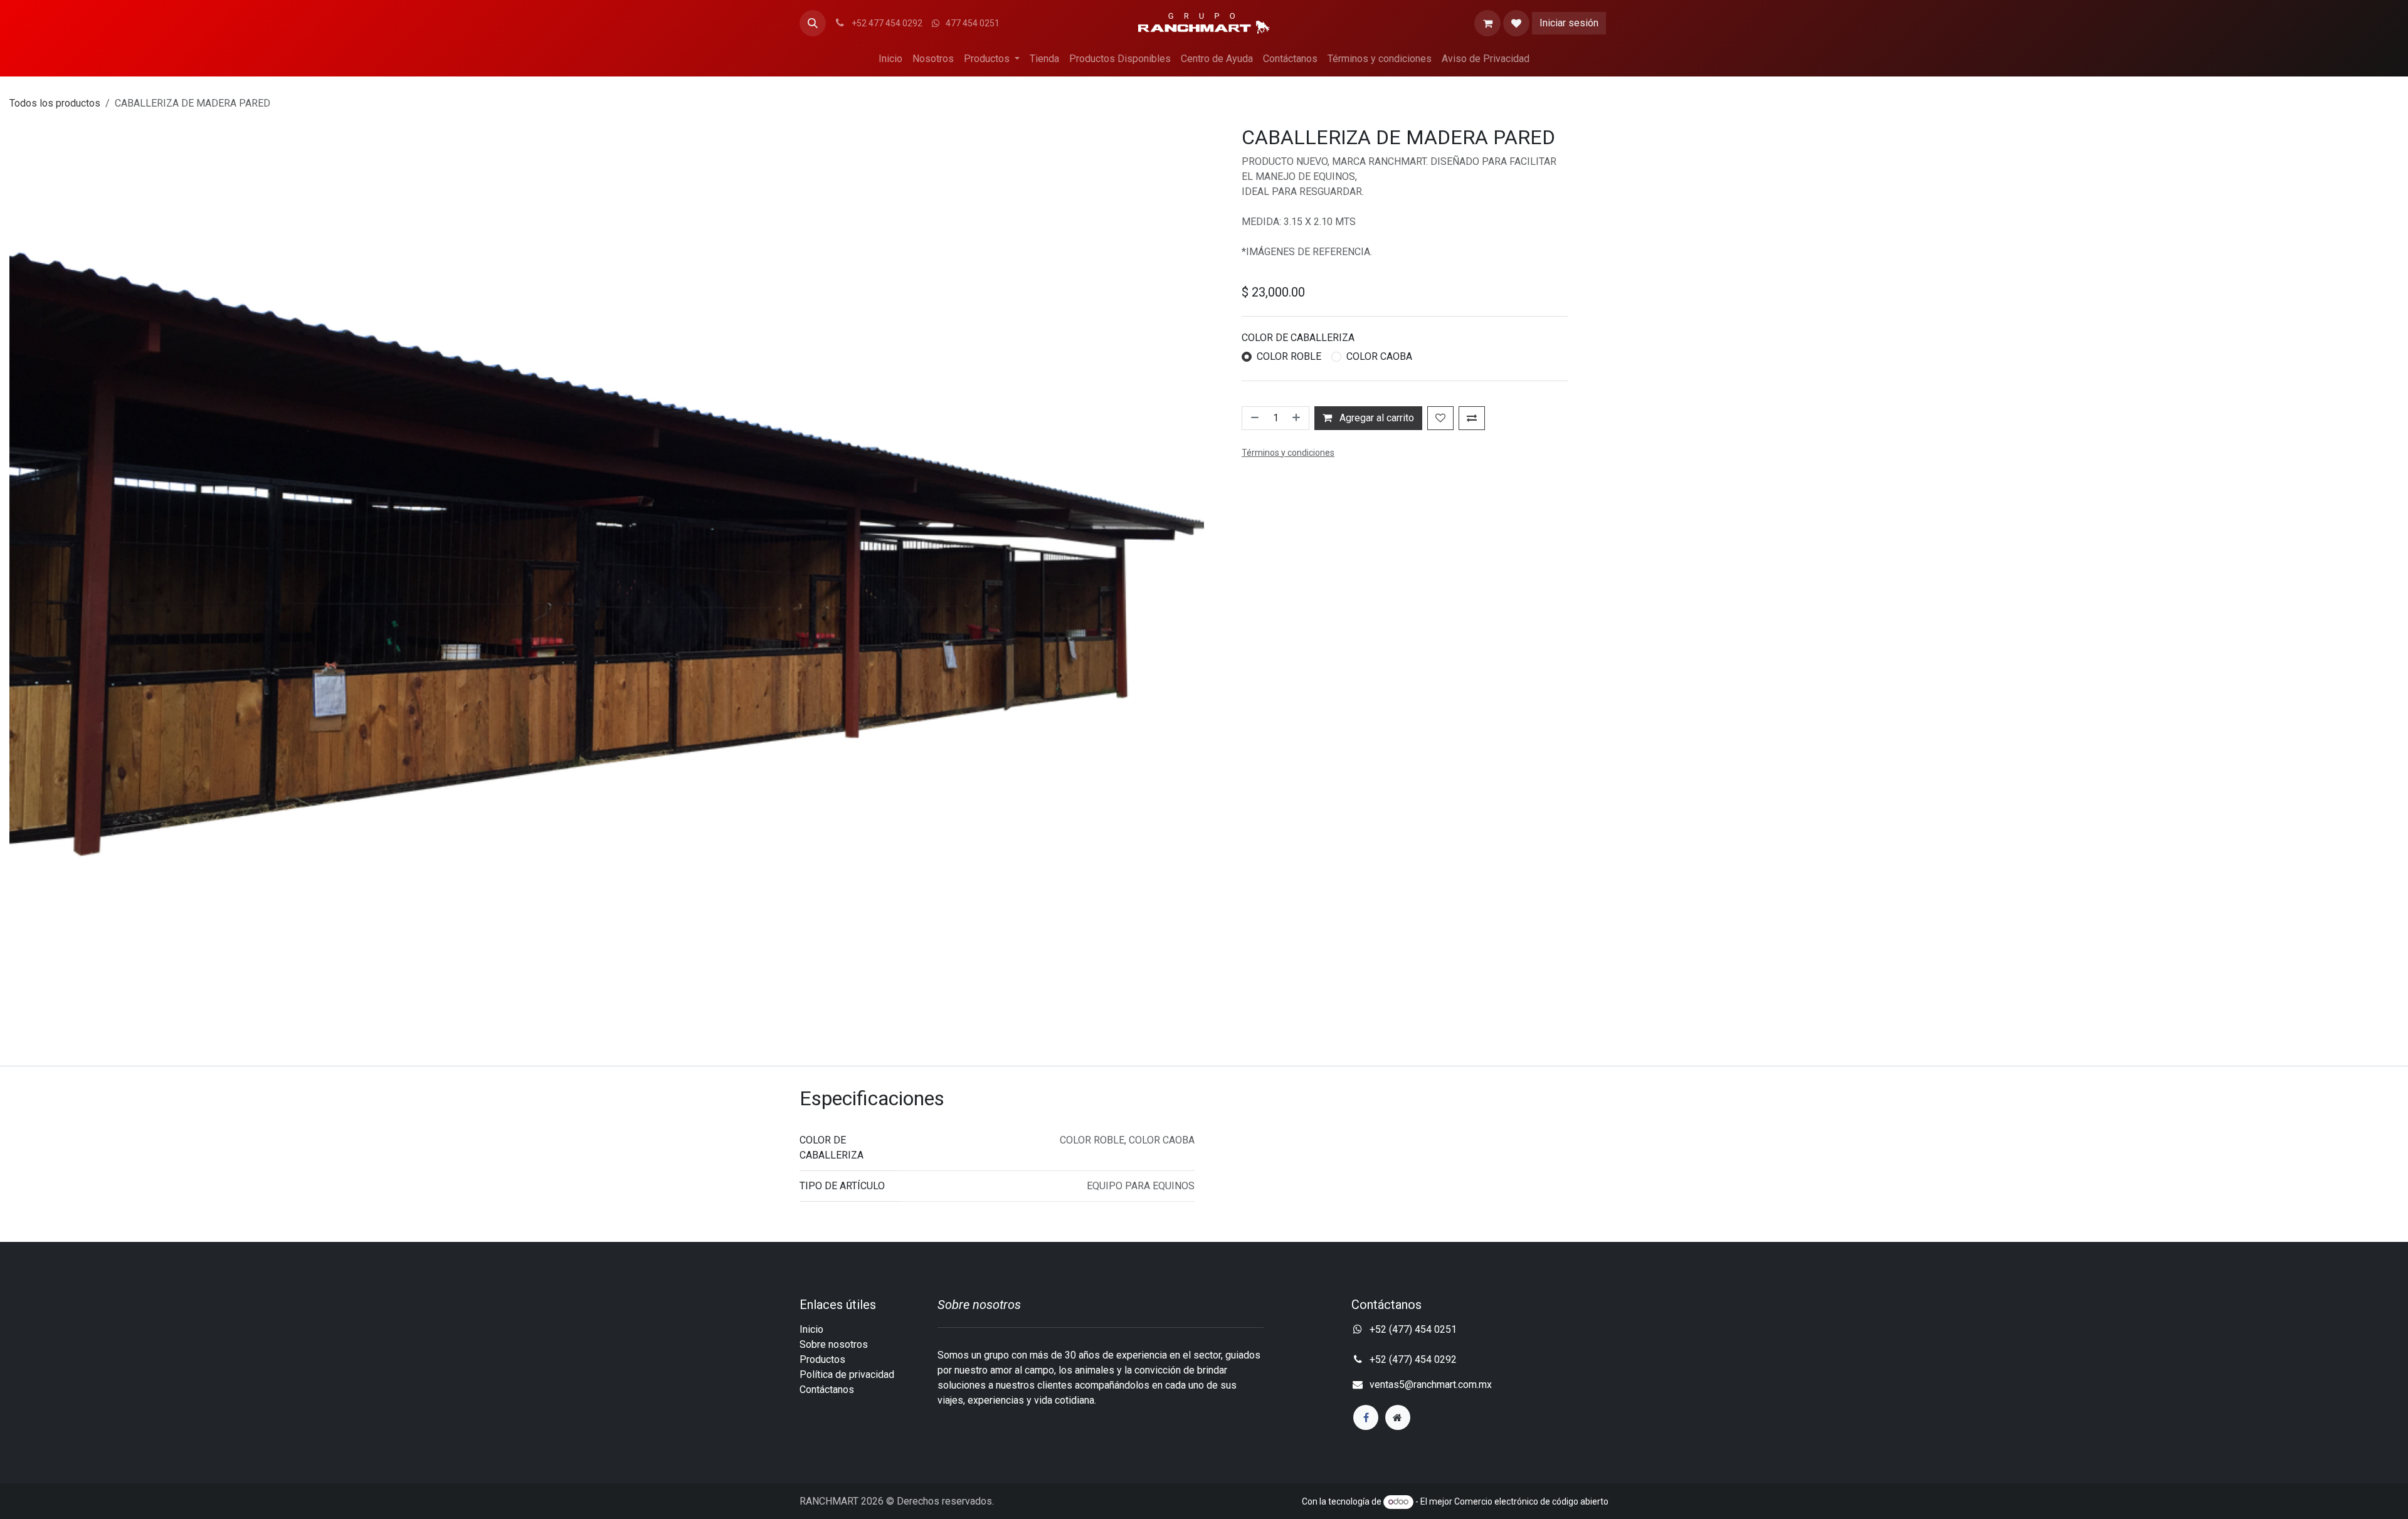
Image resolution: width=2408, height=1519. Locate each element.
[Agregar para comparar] (1472, 418)
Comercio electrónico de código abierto (1531, 1501)
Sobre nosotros (834, 1344)
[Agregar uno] (1297, 418)
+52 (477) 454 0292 (1414, 1359)
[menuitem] (890, 59)
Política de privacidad (847, 1374)
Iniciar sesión (1569, 23)
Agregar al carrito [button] (1376, 418)
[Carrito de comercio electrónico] (1487, 23)
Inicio (811, 1329)
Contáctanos (827, 1390)
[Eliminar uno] (1254, 418)
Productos (822, 1359)
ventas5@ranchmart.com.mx (1431, 1385)
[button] (813, 23)
